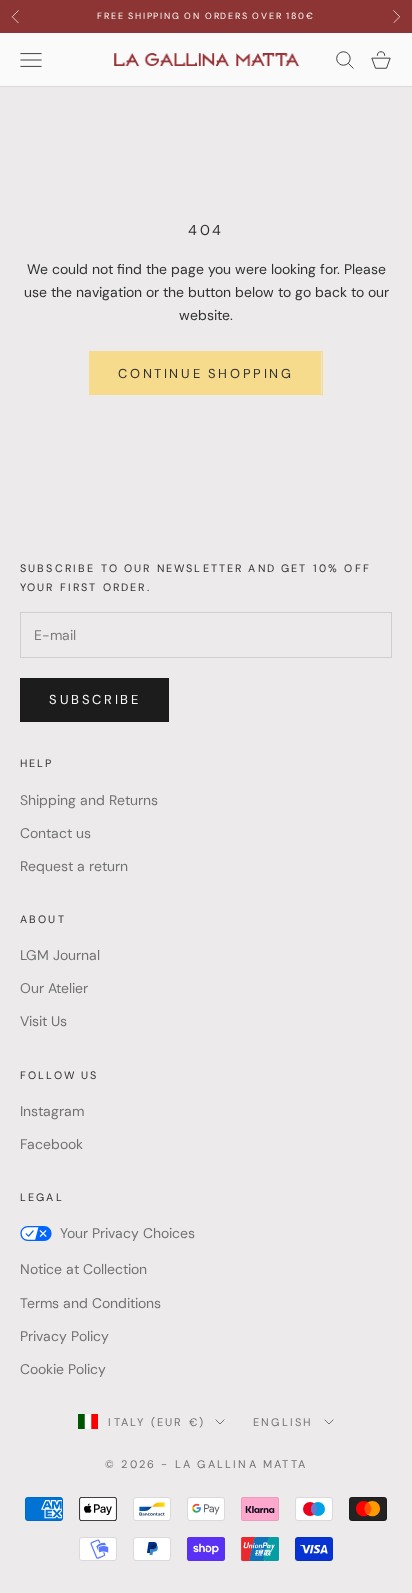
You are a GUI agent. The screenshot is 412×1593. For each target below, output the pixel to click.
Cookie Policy (63, 1369)
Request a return (74, 866)
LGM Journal (60, 955)
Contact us (55, 833)
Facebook (51, 1144)
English (283, 1422)
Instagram (52, 1111)
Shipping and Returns (89, 800)
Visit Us (43, 1021)
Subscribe (94, 699)
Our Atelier (54, 988)
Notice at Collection (83, 1269)
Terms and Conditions (90, 1303)
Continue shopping (205, 373)
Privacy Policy (64, 1336)
